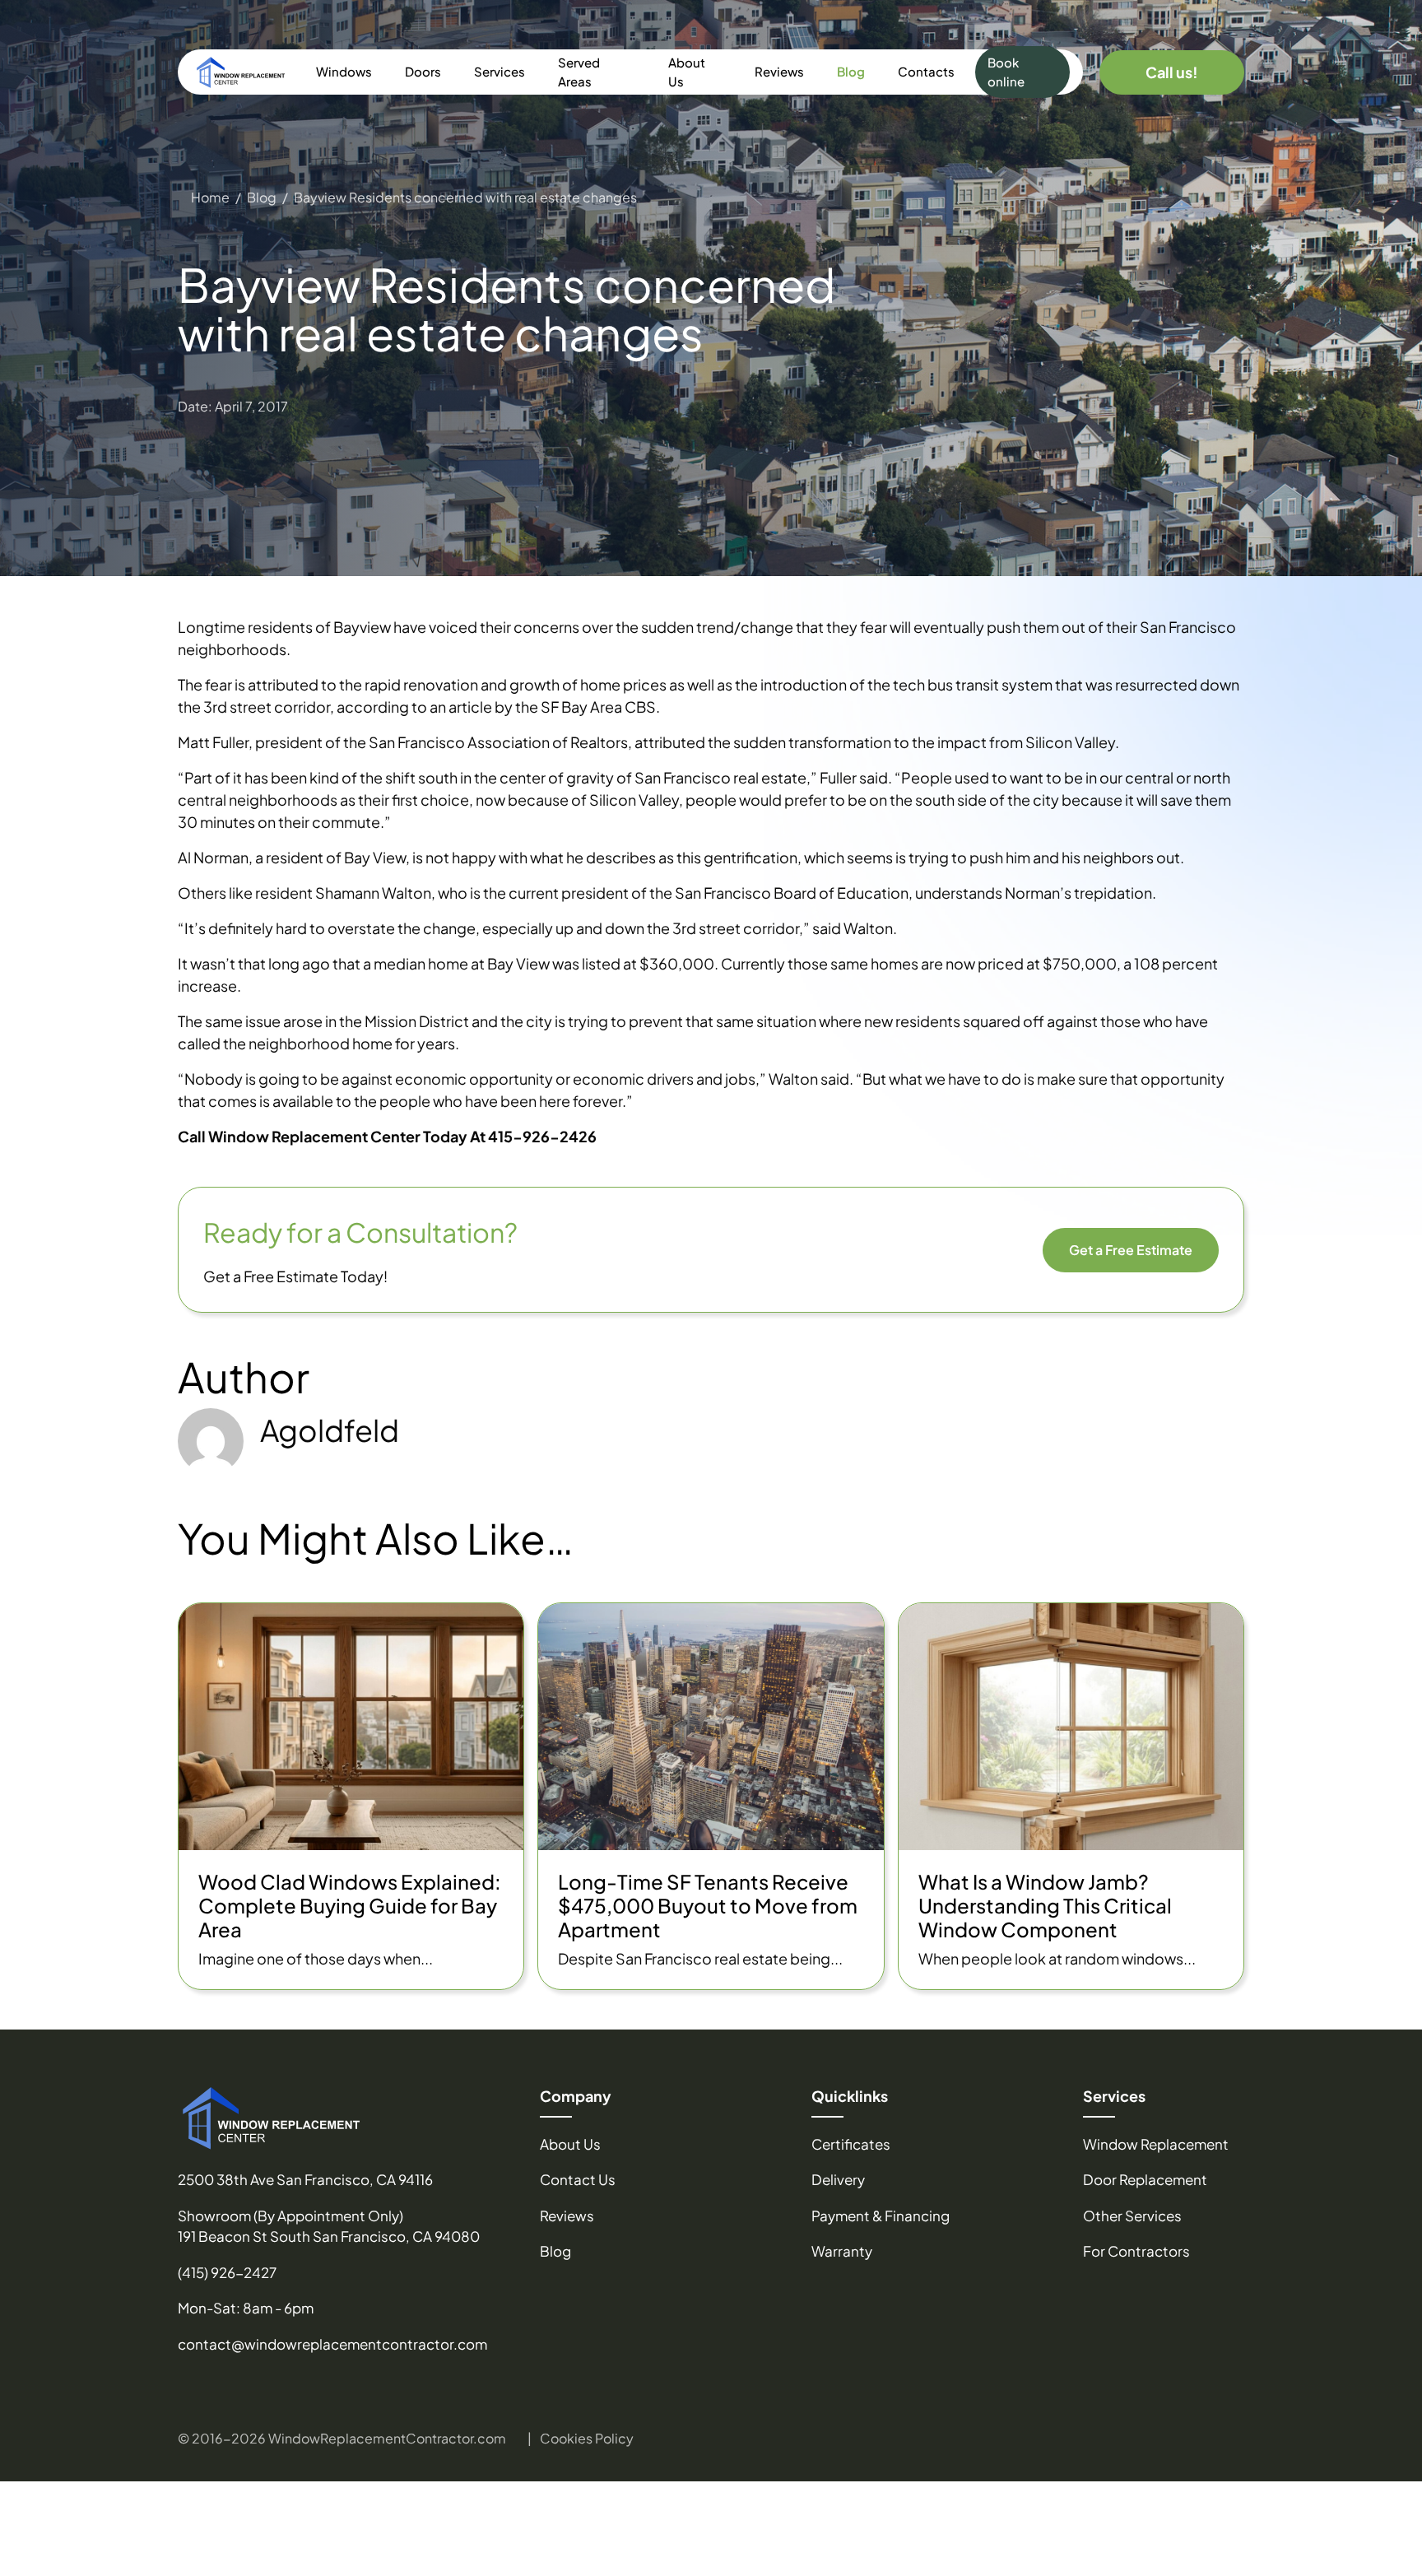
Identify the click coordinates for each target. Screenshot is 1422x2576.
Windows (344, 71)
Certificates (851, 2144)
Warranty (842, 2251)
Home (210, 197)
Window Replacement (1156, 2144)
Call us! (1172, 72)
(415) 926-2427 (227, 2272)
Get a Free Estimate (1131, 1250)
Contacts (926, 71)
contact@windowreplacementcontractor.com (332, 2344)
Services (500, 71)
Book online (1006, 72)
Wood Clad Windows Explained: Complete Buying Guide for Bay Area (350, 1905)
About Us (687, 72)
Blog (851, 71)
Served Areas (579, 72)
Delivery (838, 2179)
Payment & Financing (881, 2216)
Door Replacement (1145, 2179)
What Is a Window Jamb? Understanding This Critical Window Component (1045, 1905)
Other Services (1132, 2216)
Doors (423, 71)
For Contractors (1136, 2251)
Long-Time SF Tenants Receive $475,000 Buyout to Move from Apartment (708, 1905)
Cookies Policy (587, 2438)
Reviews (779, 71)
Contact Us (578, 2179)
